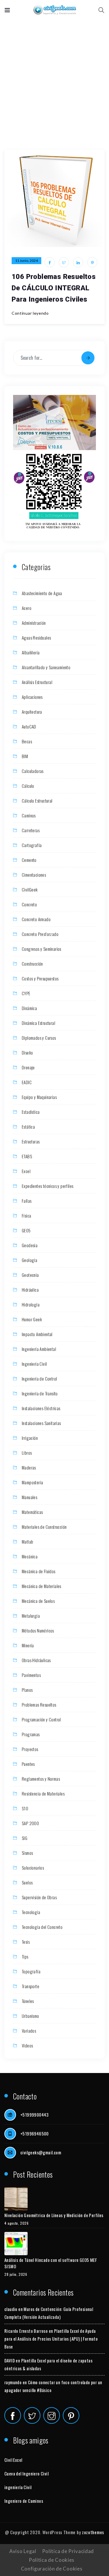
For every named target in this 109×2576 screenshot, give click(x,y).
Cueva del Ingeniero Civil (26, 2473)
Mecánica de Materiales (42, 1586)
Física (26, 1216)
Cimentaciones (34, 875)
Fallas (27, 1201)
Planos (27, 1690)
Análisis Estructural (37, 682)
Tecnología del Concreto (42, 1927)
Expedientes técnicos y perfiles (48, 1186)
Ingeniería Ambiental (39, 1349)
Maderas (29, 1467)
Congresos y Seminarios (42, 949)
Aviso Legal (23, 2551)
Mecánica (30, 1556)
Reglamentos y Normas (41, 1779)
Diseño (27, 1052)
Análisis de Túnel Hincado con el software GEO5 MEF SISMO (51, 2263)
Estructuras (31, 1141)
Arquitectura (32, 712)
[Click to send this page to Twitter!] (64, 262)
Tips (25, 1956)
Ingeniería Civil (34, 1364)
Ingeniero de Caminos (24, 2501)
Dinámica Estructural (39, 1023)
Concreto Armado (36, 919)
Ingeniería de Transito (40, 1393)
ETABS (27, 1156)
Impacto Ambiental (37, 1334)
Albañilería (31, 652)
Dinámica (29, 1008)
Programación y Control (41, 1719)
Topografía (31, 1971)
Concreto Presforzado (40, 934)
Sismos (27, 1853)
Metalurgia (31, 1616)
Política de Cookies (52, 2560)
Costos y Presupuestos (40, 978)
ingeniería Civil (18, 2487)
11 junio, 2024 (26, 261)
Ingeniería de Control (39, 1379)
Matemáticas (32, 1512)
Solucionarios (33, 1868)
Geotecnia (30, 1275)
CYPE (26, 993)
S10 (25, 1808)
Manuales (30, 1497)
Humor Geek (32, 1319)
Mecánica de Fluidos (39, 1571)
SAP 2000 (30, 1823)
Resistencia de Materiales (43, 1793)
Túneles (28, 2001)
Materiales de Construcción (44, 1527)
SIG (25, 1838)
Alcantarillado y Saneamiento (46, 667)
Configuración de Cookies (52, 2569)
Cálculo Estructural (37, 801)
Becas (27, 741)
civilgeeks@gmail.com (41, 2152)
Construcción (32, 964)
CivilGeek (30, 889)
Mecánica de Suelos (38, 1601)
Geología (30, 1260)
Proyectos (30, 1749)
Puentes (28, 1764)
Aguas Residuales (36, 638)
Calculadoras (33, 771)
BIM (25, 756)
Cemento (29, 860)
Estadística (31, 1112)
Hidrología (31, 1304)
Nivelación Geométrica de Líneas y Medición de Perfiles (54, 2215)
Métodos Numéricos (38, 1630)
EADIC (27, 1082)
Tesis (26, 1942)
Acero (27, 608)
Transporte (31, 1986)
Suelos (27, 1882)
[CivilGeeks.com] (54, 10)
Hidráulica (30, 1290)
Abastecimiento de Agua (42, 593)
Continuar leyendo (30, 313)
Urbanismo (31, 2016)
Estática (28, 1127)
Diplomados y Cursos (39, 1038)
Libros (27, 1453)
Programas (31, 1734)
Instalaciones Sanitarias (41, 1423)
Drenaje (28, 1067)
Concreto (29, 904)
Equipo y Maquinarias (39, 1097)
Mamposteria (32, 1482)
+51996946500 (35, 2133)
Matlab (27, 1542)
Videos (27, 2045)
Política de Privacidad (68, 2551)
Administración (34, 623)
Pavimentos (31, 1675)
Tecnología (31, 1912)
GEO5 (26, 1230)
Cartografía (32, 845)
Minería (28, 1645)
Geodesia (30, 1245)
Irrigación (30, 1438)
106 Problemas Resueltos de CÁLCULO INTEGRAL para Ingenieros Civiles (54, 288)
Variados (29, 2031)
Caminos (29, 815)
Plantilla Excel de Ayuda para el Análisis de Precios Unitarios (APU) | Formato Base (51, 2339)
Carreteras (31, 830)
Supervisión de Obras (39, 1897)
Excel (26, 1171)
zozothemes (93, 2532)
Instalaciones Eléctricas (41, 1408)
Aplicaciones (32, 697)
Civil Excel (13, 2460)
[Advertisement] (54, 78)
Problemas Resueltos (39, 1705)
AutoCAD (29, 726)
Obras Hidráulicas (36, 1660)
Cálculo (28, 786)
